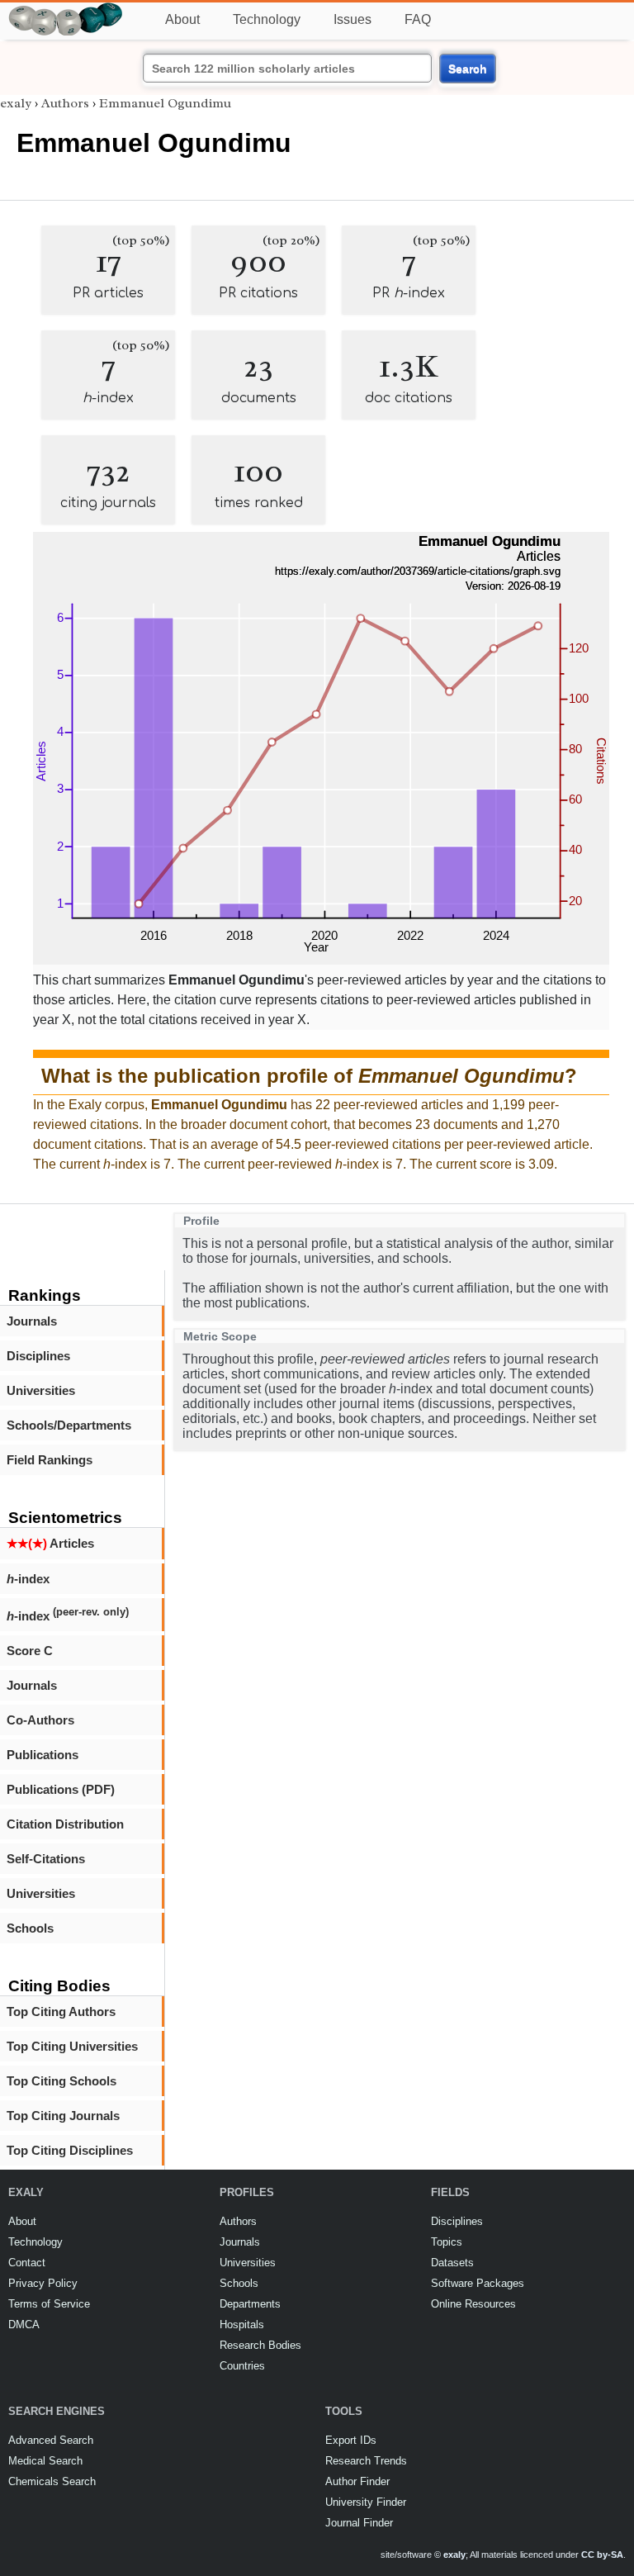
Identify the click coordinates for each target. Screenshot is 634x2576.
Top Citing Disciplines (70, 2150)
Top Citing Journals (63, 2116)
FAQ (418, 19)
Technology (267, 19)
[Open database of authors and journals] (66, 9)
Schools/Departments (69, 1425)
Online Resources (473, 2304)
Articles (50, 1543)
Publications (43, 1755)
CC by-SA (602, 2555)
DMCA (24, 2325)
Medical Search (45, 2461)
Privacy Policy (43, 2283)
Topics (447, 2242)
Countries (242, 2366)
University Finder (366, 2502)
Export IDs (351, 2440)
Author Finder (357, 2481)
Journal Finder (359, 2523)
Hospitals (242, 2325)
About (182, 19)
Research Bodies (260, 2345)
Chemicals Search (52, 2481)
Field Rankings (50, 1460)
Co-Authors (40, 1720)
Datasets (452, 2263)
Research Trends (366, 2461)
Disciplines (38, 1356)
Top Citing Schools (62, 2081)
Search (468, 69)
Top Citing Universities (72, 2046)
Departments (250, 2304)
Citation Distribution (65, 1824)
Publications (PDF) (61, 1789)
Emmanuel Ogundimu (165, 103)
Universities (41, 1390)
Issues (352, 19)
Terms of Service (49, 2304)
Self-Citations (46, 1859)
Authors (65, 103)
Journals (32, 1321)
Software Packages (478, 2283)
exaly (16, 103)
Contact (27, 2263)
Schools (30, 1928)
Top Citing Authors (61, 2011)
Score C (30, 1651)
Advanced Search (51, 2440)
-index (28, 1579)
